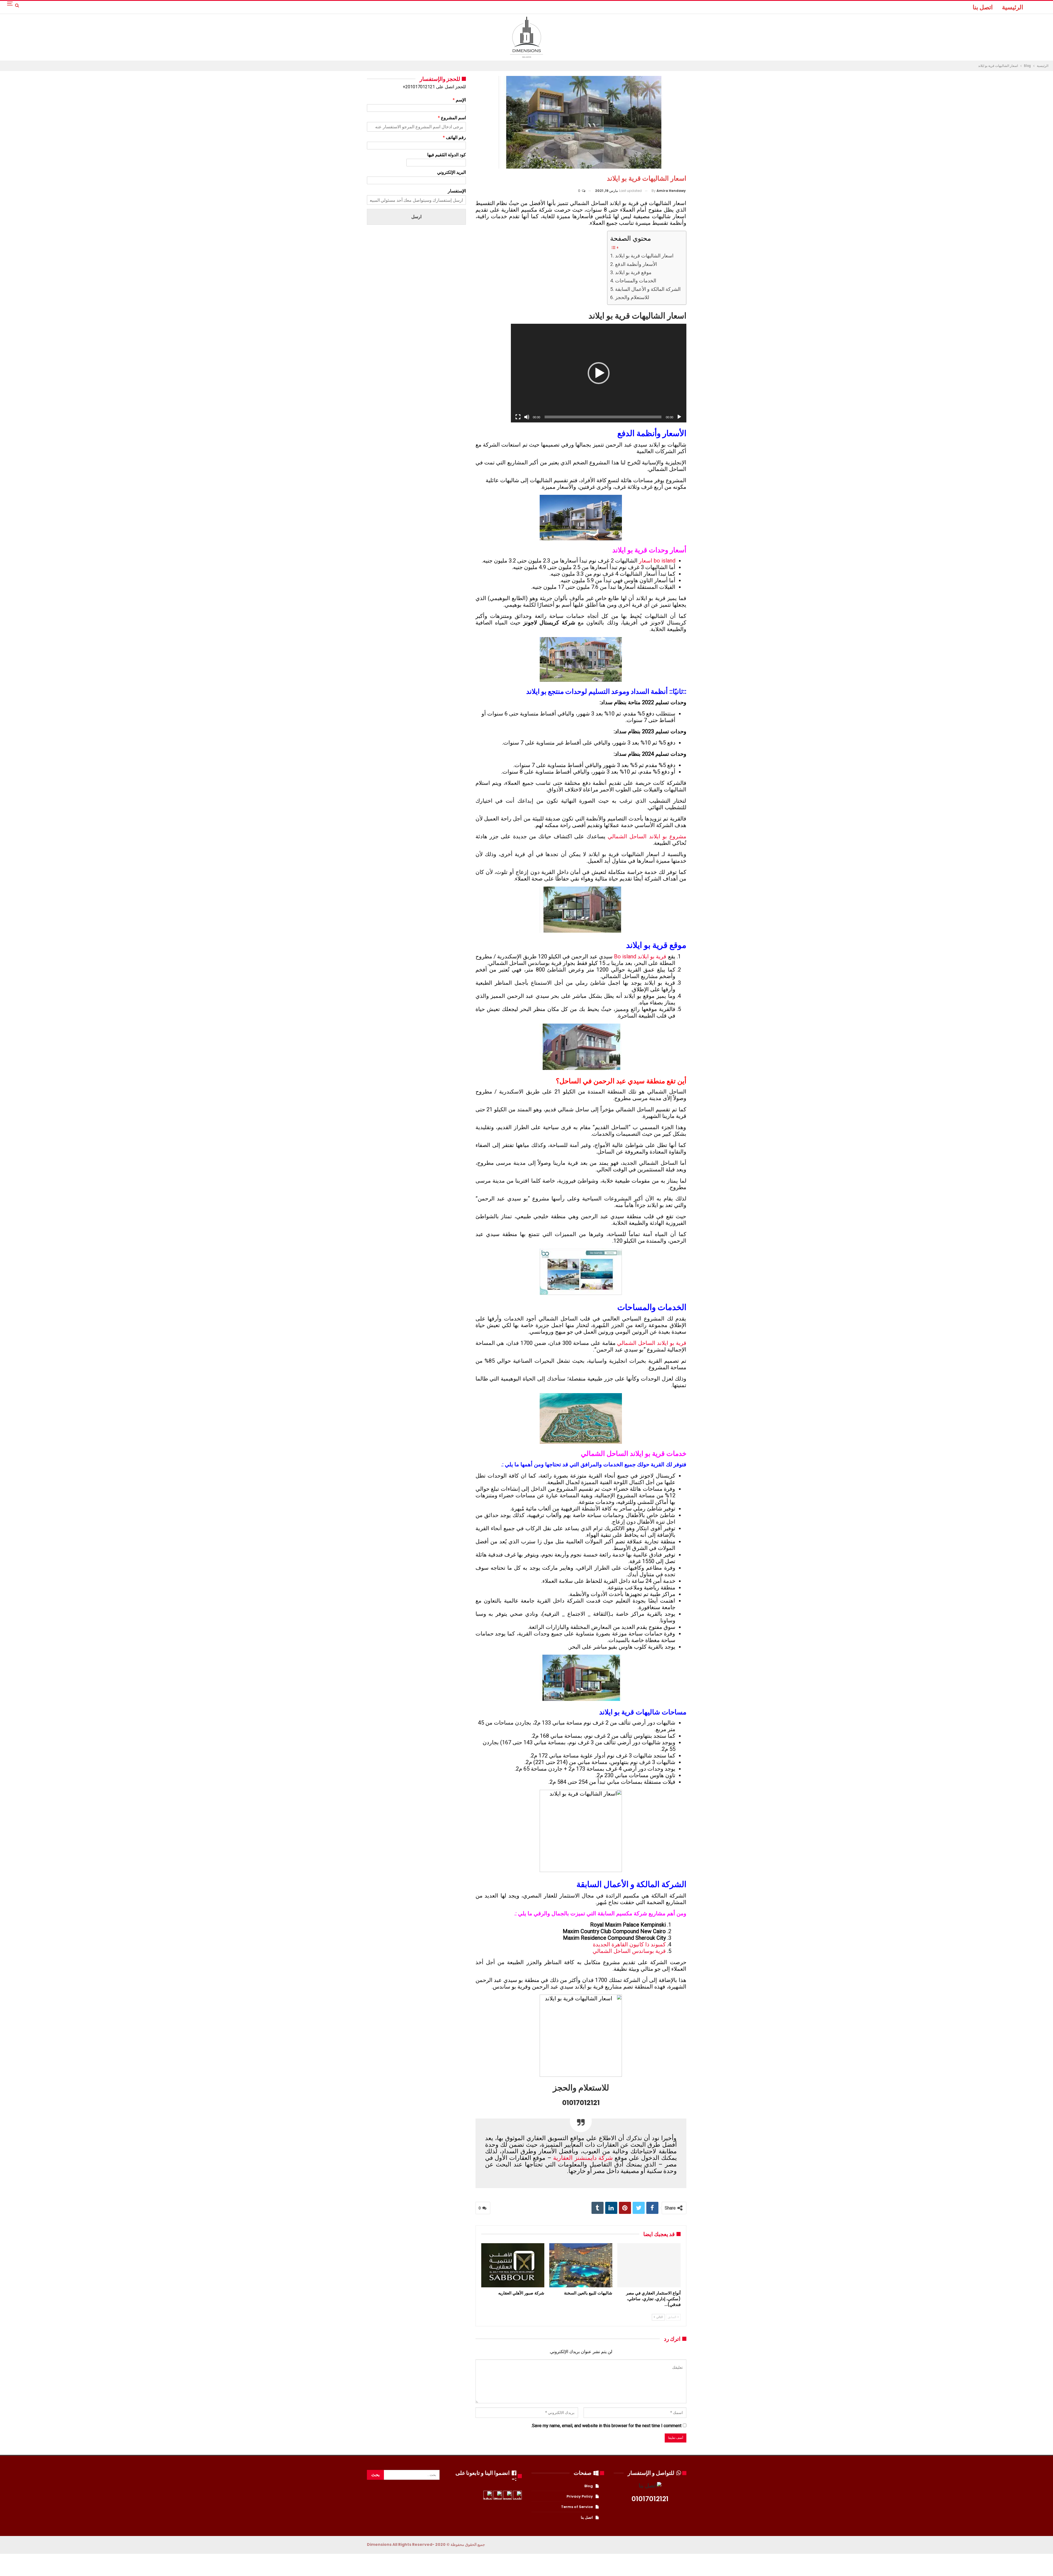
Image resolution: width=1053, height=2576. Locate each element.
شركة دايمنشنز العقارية (583, 2158)
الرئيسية (1013, 7)
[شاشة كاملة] (518, 417)
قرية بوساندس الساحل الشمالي (629, 1951)
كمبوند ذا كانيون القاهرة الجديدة (629, 1944)
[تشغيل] (679, 417)
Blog (589, 2486)
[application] (599, 373)
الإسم (459, 100)
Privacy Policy (580, 2496)
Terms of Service (577, 2507)
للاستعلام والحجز (632, 297)
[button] (599, 373)
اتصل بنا (983, 7)
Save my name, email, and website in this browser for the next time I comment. (606, 2426)
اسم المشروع (452, 118)
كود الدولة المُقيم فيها (447, 155)
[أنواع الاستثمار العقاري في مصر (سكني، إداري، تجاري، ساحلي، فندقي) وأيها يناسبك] (649, 2265)
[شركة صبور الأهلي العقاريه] (513, 2265)
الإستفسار (457, 191)
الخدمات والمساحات (636, 281)
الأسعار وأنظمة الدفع (636, 264)
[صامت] (527, 417)
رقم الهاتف (454, 137)
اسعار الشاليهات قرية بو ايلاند (644, 256)
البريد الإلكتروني (452, 172)
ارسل (416, 217)
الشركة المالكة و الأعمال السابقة (648, 289)
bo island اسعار (657, 561)
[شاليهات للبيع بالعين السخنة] (581, 2265)
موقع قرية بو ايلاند (633, 272)
